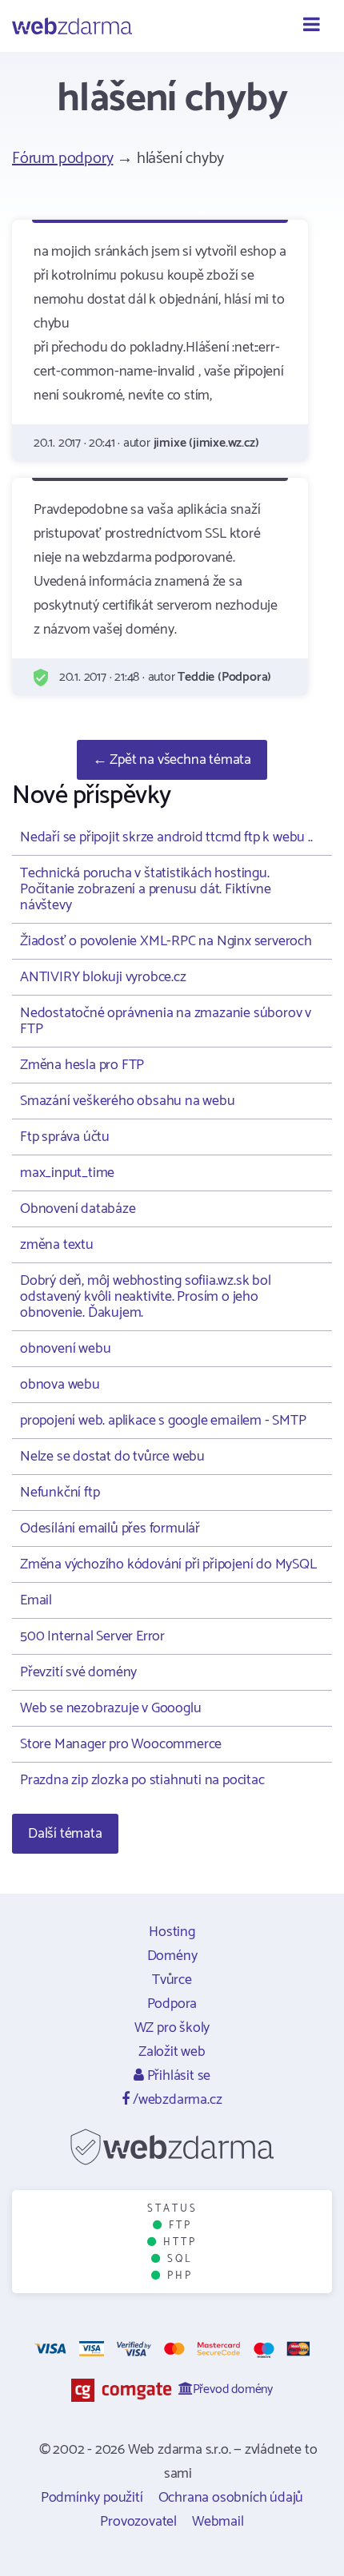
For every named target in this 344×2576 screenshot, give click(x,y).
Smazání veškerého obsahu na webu (128, 1101)
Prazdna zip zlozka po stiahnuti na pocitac (142, 1780)
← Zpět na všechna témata (172, 760)
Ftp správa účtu (65, 1137)
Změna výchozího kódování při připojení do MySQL (168, 1564)
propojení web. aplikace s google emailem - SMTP (163, 1421)
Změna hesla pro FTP (82, 1065)
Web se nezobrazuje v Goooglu (110, 1708)
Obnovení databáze (78, 1209)
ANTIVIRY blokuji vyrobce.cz (103, 977)
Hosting (172, 1932)
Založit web (172, 2052)
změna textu (57, 1245)
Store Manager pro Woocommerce (121, 1744)
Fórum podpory (62, 159)
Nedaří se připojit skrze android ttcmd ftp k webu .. (166, 837)
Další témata (65, 1834)
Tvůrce (172, 1980)
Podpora (172, 2004)
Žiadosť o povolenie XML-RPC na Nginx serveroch (166, 941)
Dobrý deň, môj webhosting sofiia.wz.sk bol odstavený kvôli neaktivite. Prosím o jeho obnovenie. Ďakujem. (146, 1297)
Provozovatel (138, 2522)
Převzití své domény (78, 1672)
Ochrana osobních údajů (231, 2498)
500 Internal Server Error (92, 1636)
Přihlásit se (177, 2076)
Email (36, 1600)
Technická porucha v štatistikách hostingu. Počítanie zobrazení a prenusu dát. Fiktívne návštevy (145, 889)
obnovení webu (65, 1349)
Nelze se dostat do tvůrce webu (112, 1457)
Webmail (218, 2522)
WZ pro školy (172, 2028)
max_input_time (67, 1173)
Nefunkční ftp (60, 1493)
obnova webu (60, 1385)
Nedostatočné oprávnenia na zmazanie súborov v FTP (166, 1021)
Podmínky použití (92, 2498)
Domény (172, 1956)
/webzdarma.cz (176, 2100)
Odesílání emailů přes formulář (110, 1529)
